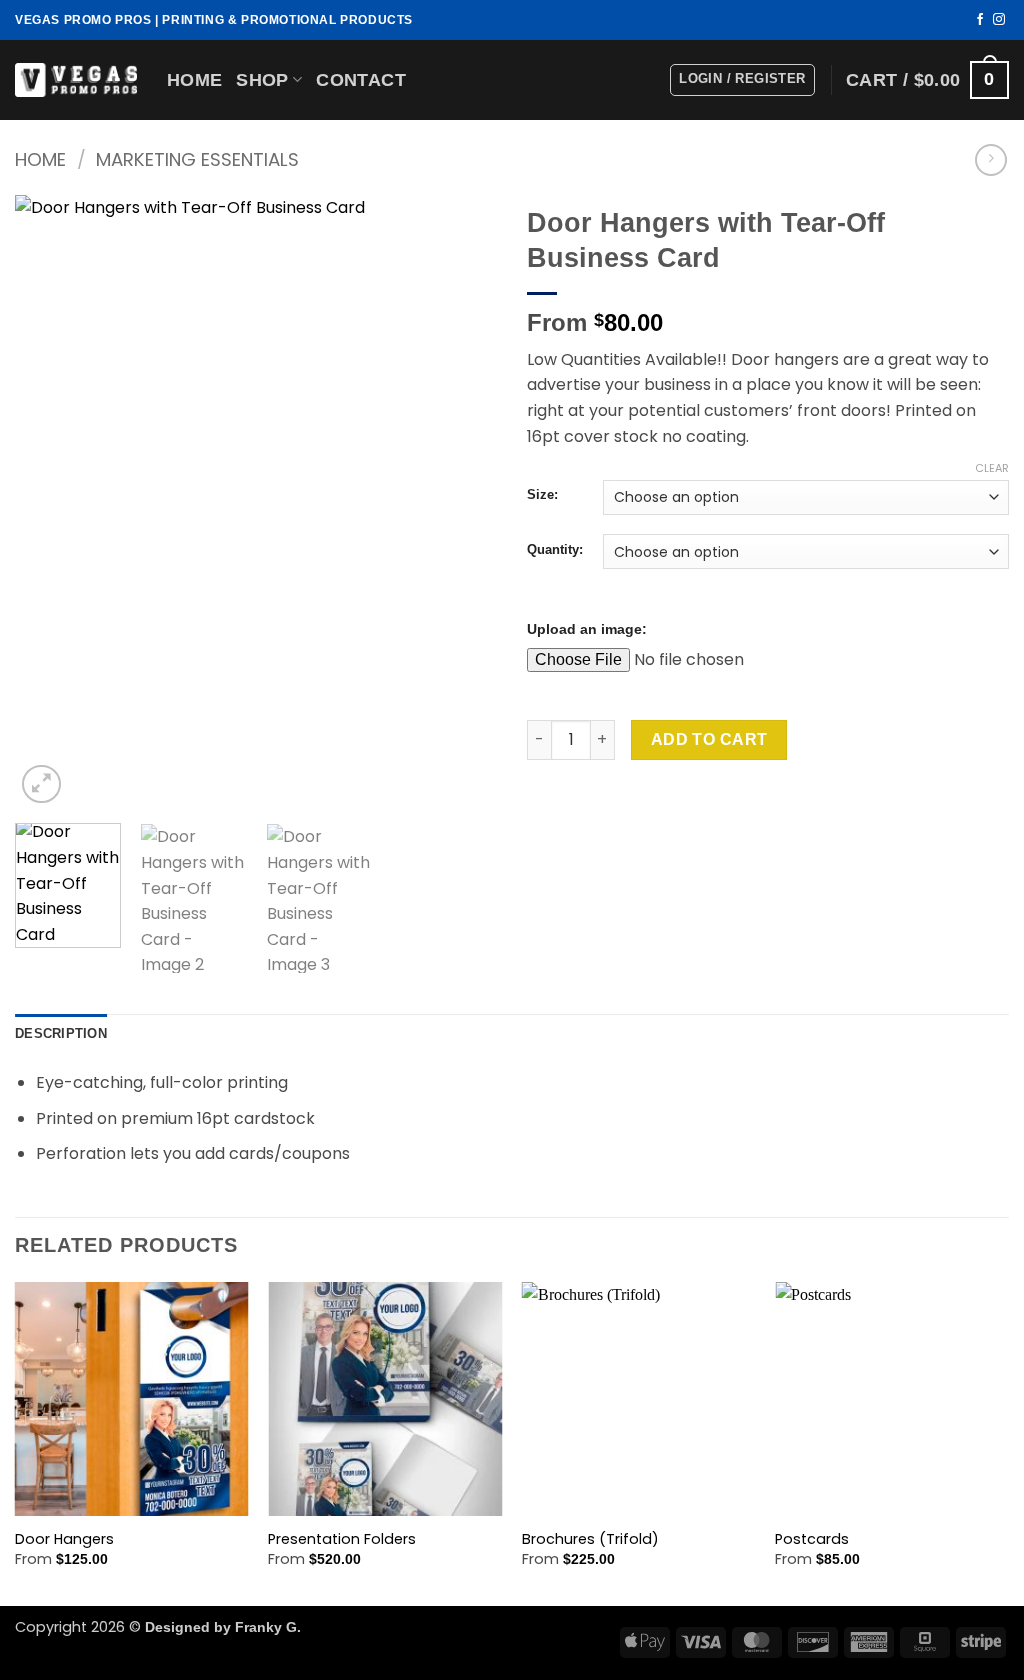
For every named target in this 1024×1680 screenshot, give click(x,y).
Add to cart (709, 739)
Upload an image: (587, 629)
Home (194, 80)
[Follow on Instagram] (999, 20)
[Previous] (50, 501)
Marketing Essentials (197, 159)
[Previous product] (990, 159)
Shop (262, 80)
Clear (992, 468)
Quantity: (555, 550)
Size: (542, 495)
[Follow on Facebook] (980, 20)
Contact (360, 80)
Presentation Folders (342, 1539)
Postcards (812, 1539)
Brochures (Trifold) (590, 1539)
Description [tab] (61, 1033)
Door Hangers (64, 1539)
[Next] (462, 501)
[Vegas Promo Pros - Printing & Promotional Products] (76, 80)
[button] (742, 80)
